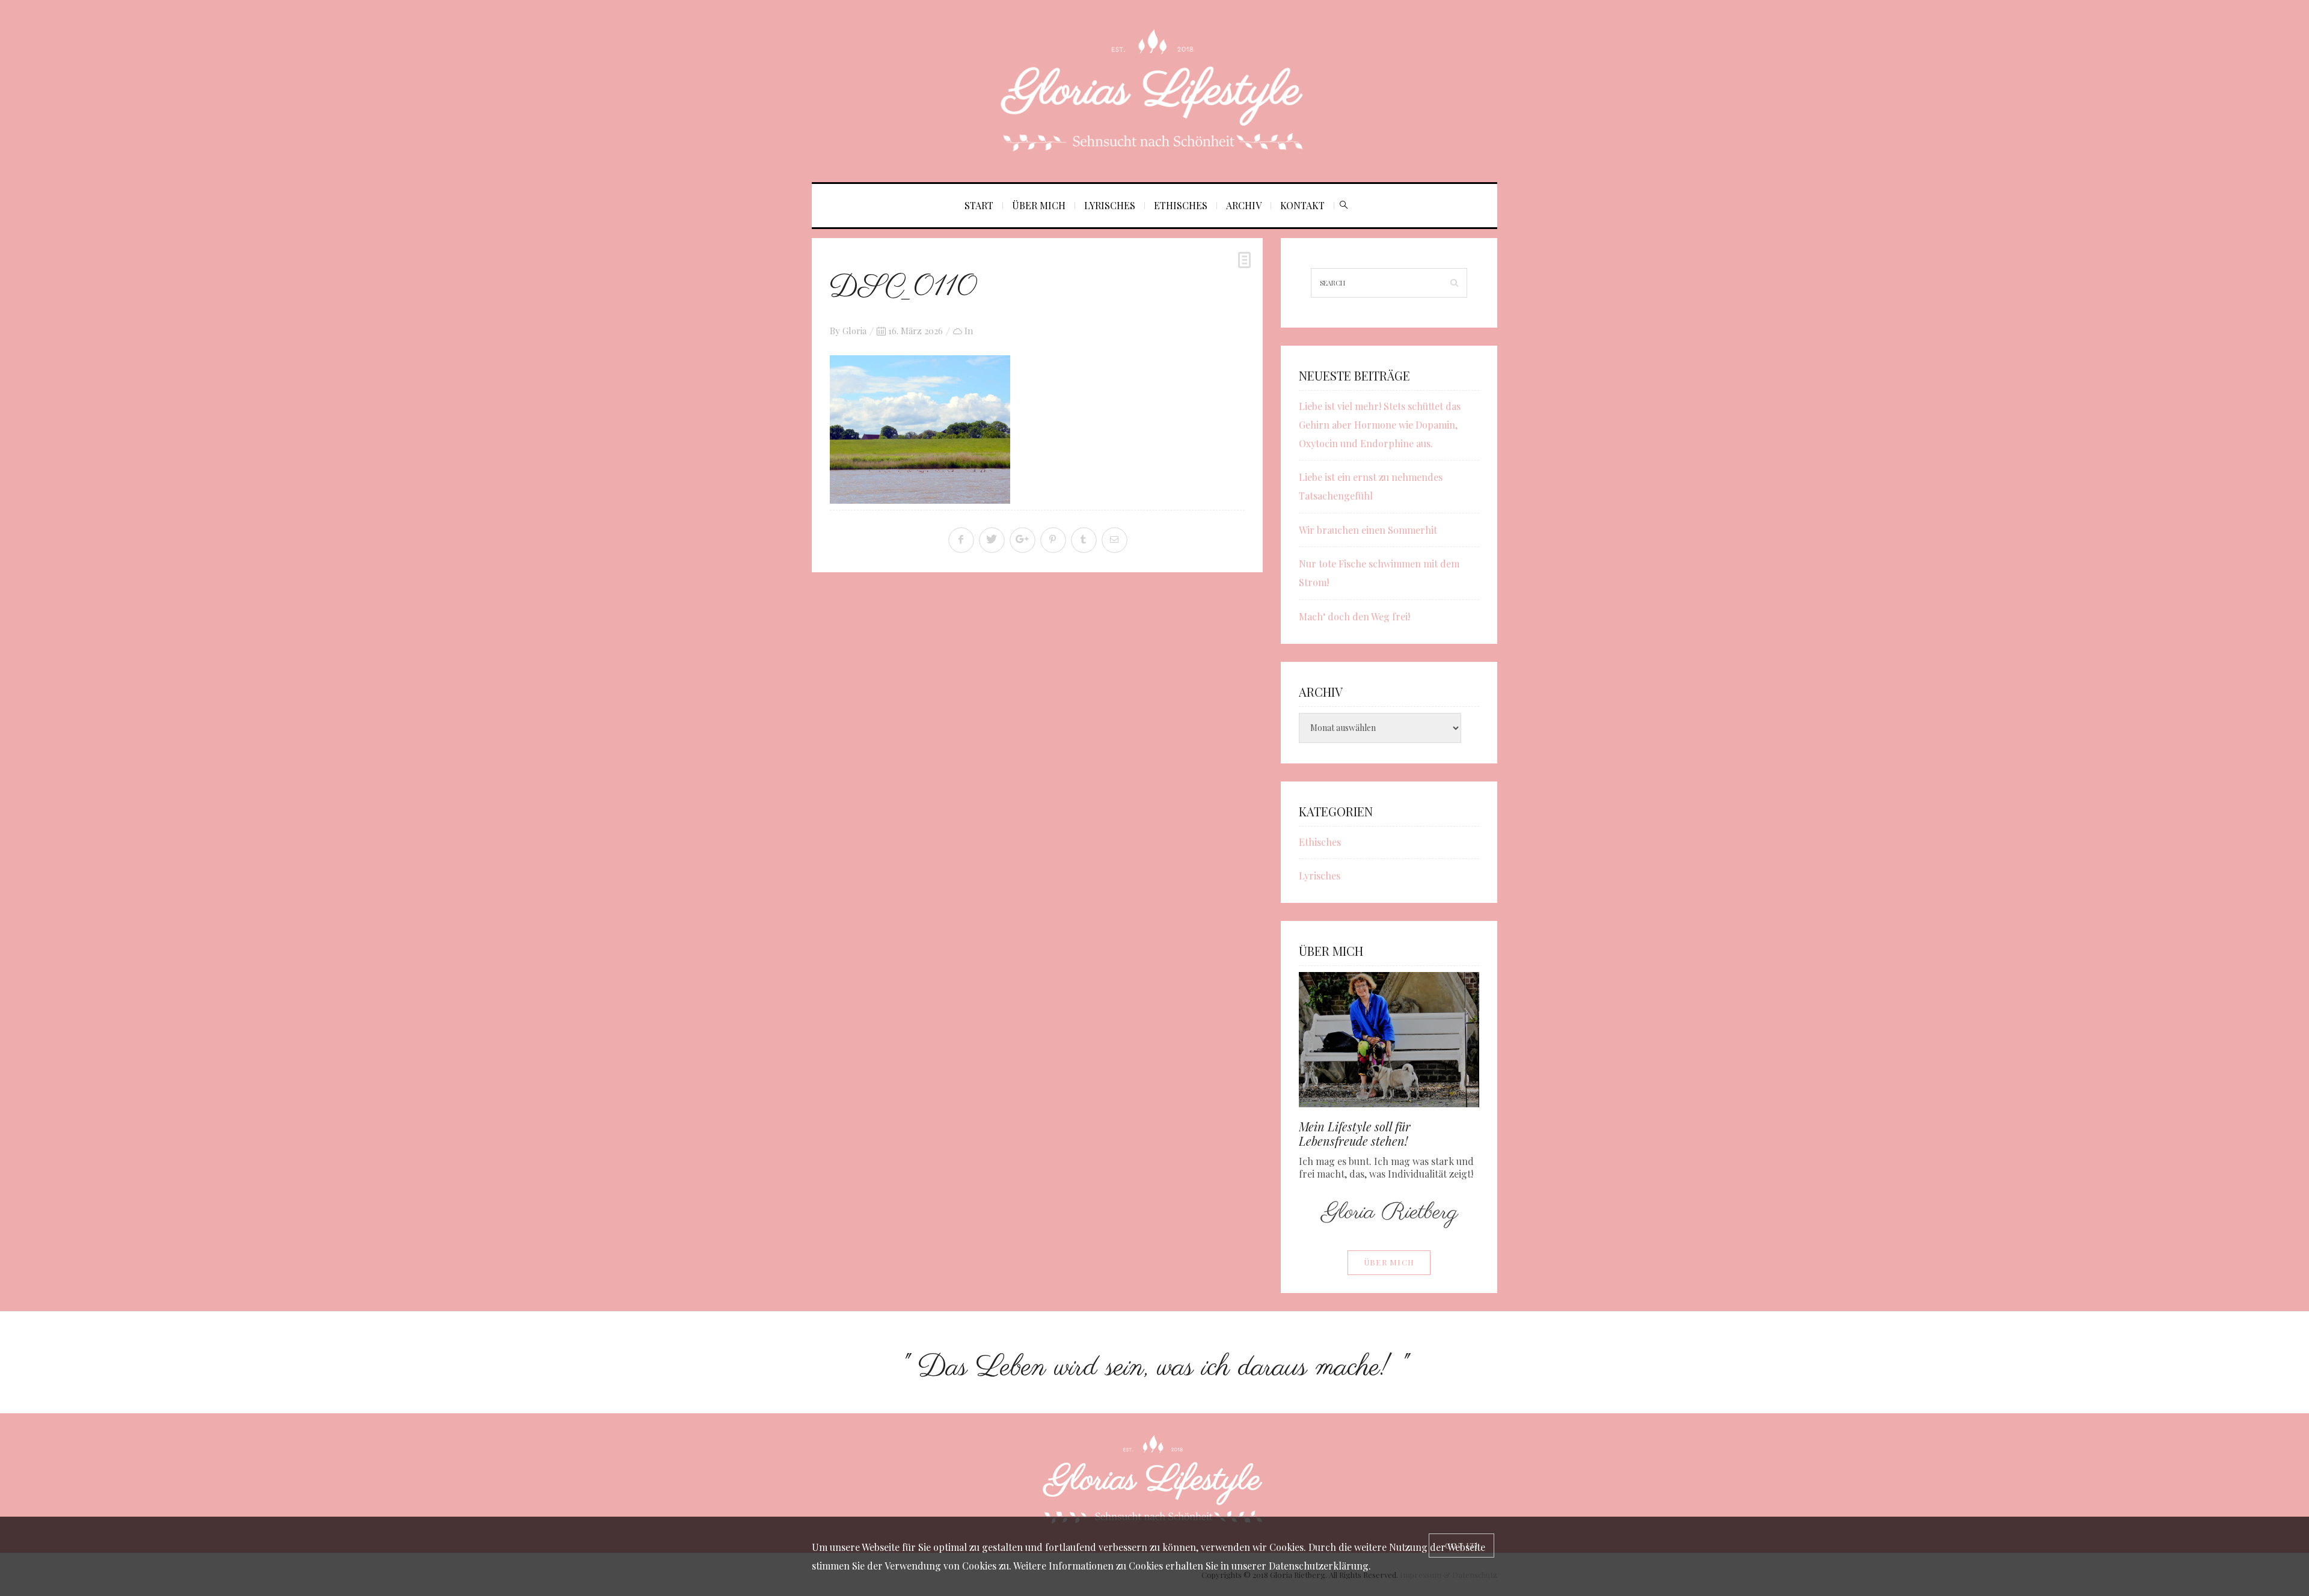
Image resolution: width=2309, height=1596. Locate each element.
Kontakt (1302, 205)
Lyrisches (1110, 205)
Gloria (854, 331)
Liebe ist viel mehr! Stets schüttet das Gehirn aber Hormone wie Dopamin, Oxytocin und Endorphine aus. (1380, 425)
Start (979, 205)
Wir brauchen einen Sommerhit (1368, 530)
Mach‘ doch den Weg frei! (1354, 616)
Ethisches (1181, 205)
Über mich (1039, 205)
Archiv (1244, 205)
